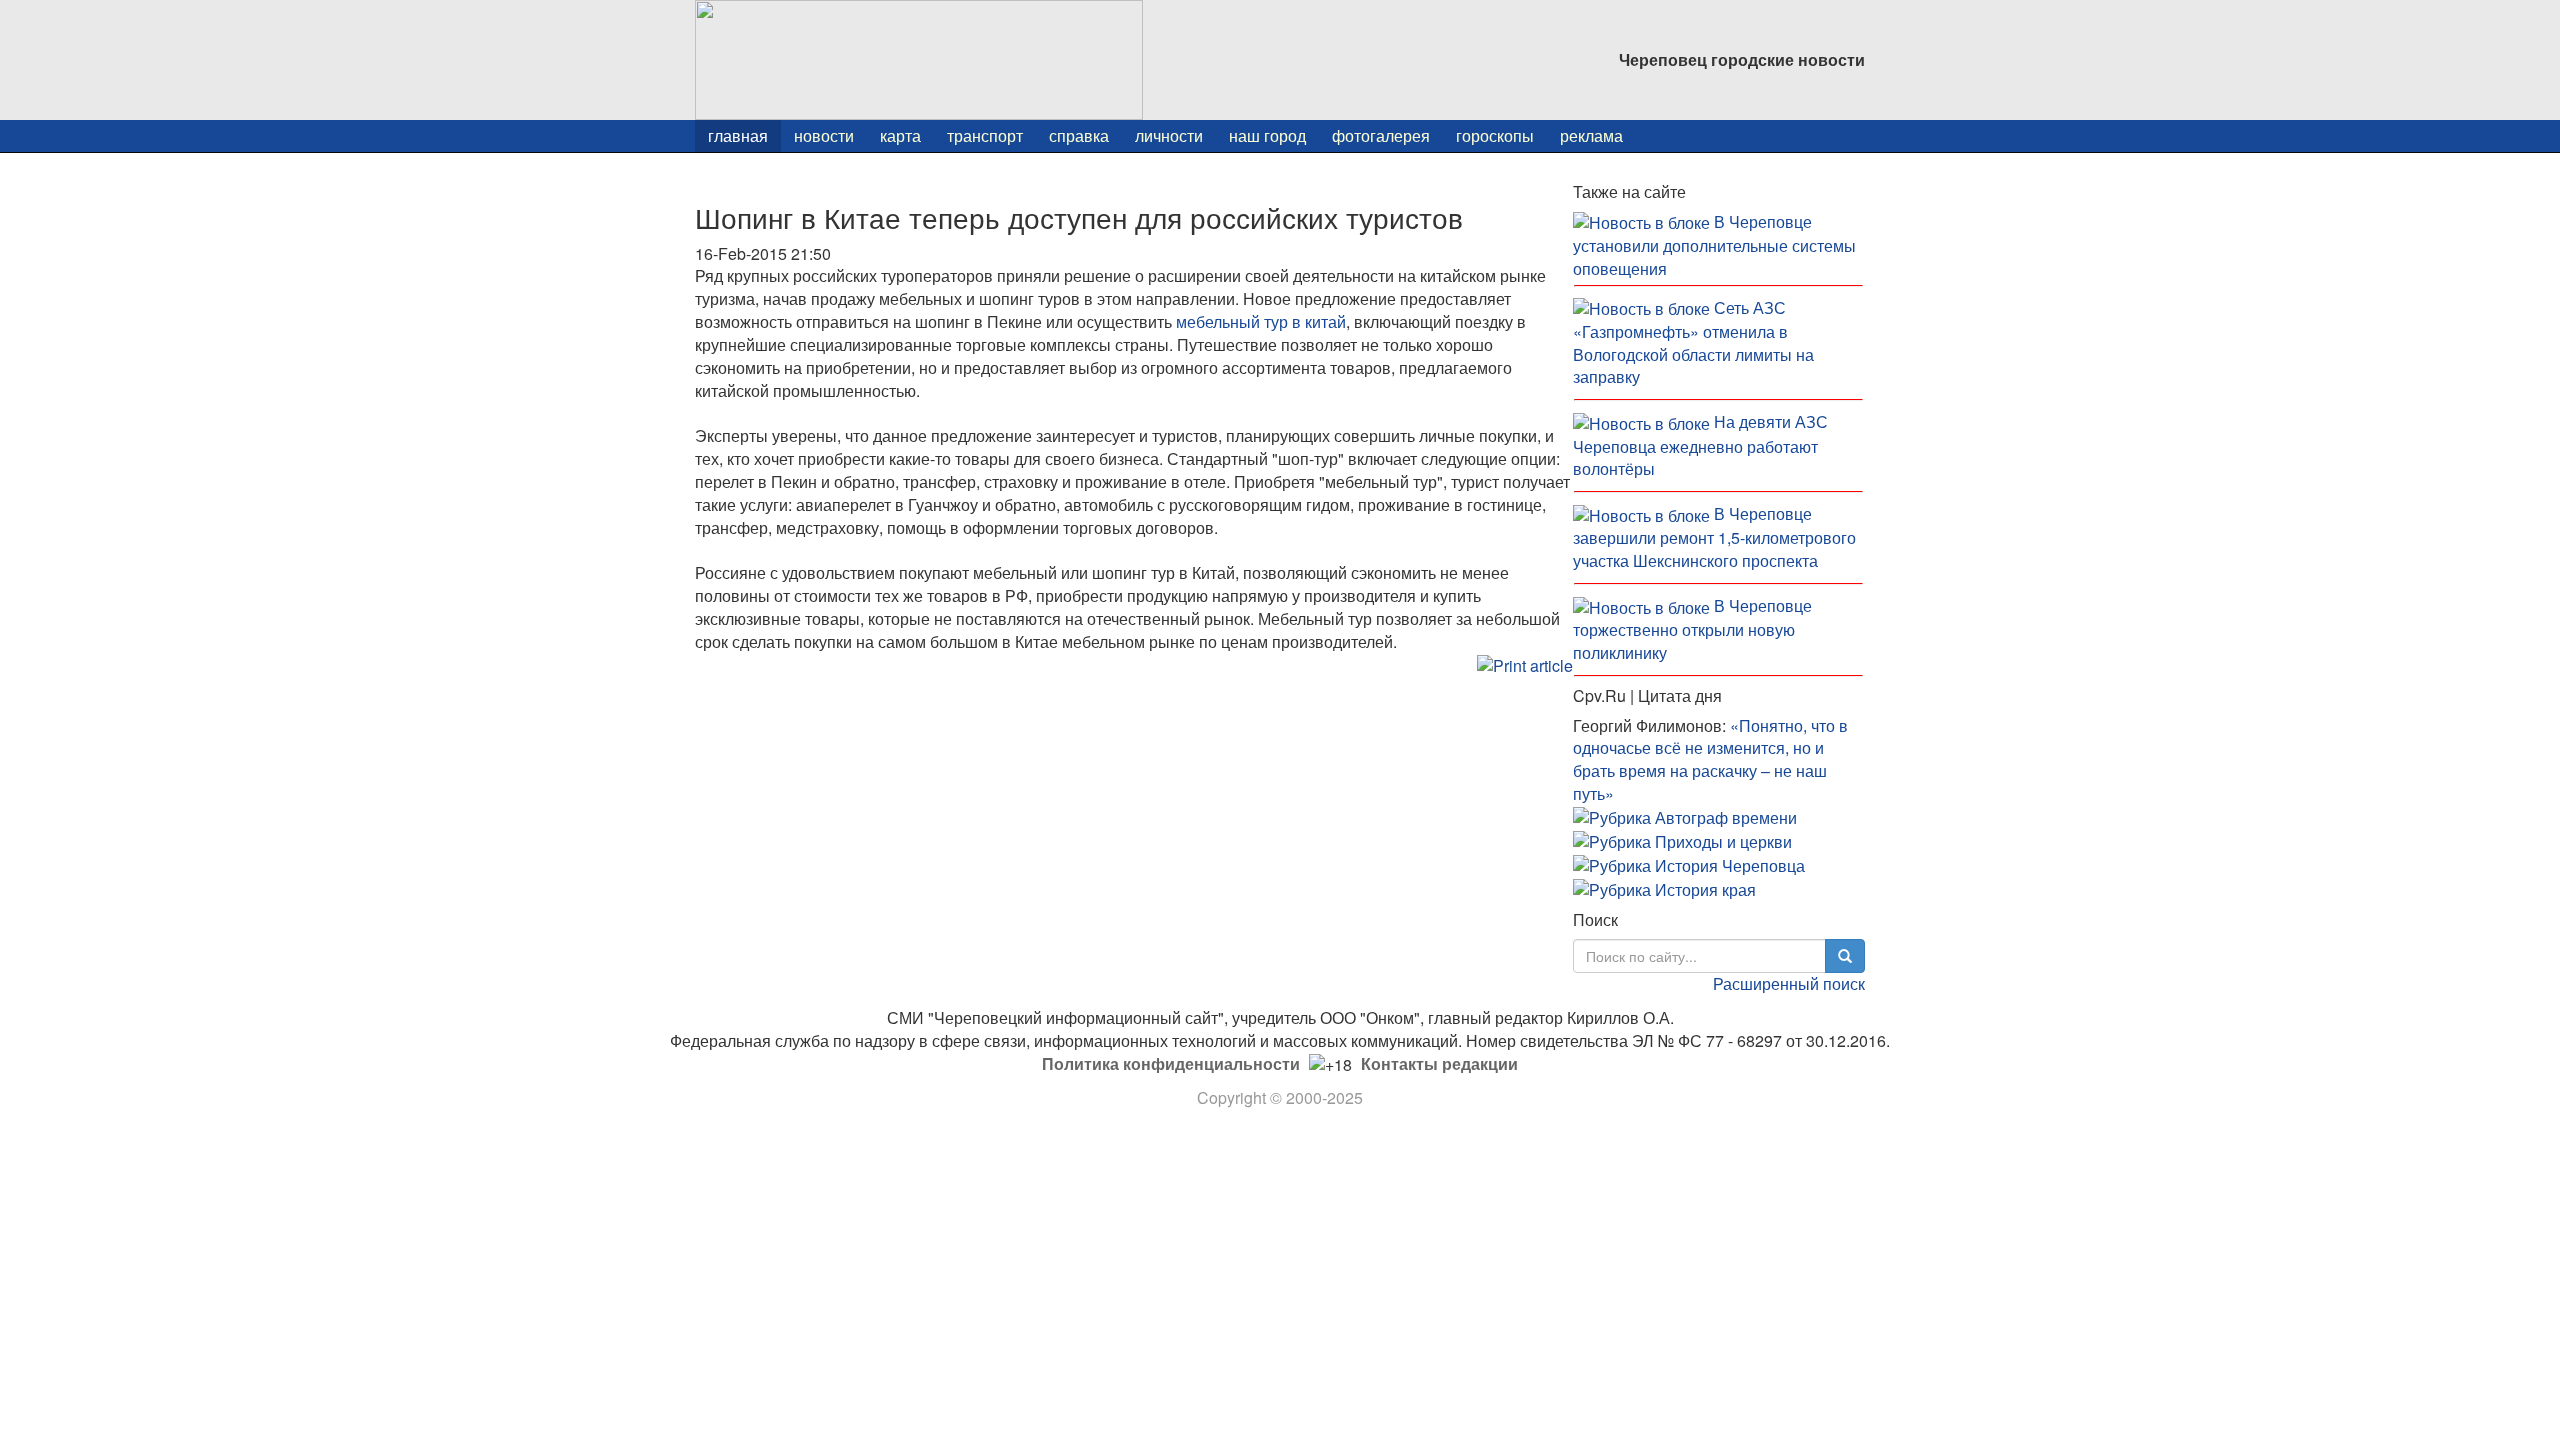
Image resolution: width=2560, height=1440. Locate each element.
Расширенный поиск (1789, 983)
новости (824, 135)
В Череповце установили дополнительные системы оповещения (1714, 245)
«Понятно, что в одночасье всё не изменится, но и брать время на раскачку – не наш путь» (1710, 760)
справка (1079, 135)
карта (900, 135)
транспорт (985, 135)
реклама (1591, 135)
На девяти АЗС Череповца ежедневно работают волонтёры (1700, 445)
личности (1169, 135)
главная (738, 135)
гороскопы (1495, 135)
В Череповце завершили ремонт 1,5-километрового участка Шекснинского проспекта (1714, 537)
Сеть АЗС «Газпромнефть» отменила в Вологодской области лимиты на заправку (1693, 342)
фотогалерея (1381, 135)
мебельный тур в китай (1261, 321)
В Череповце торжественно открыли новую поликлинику (1692, 629)
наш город (1267, 135)
